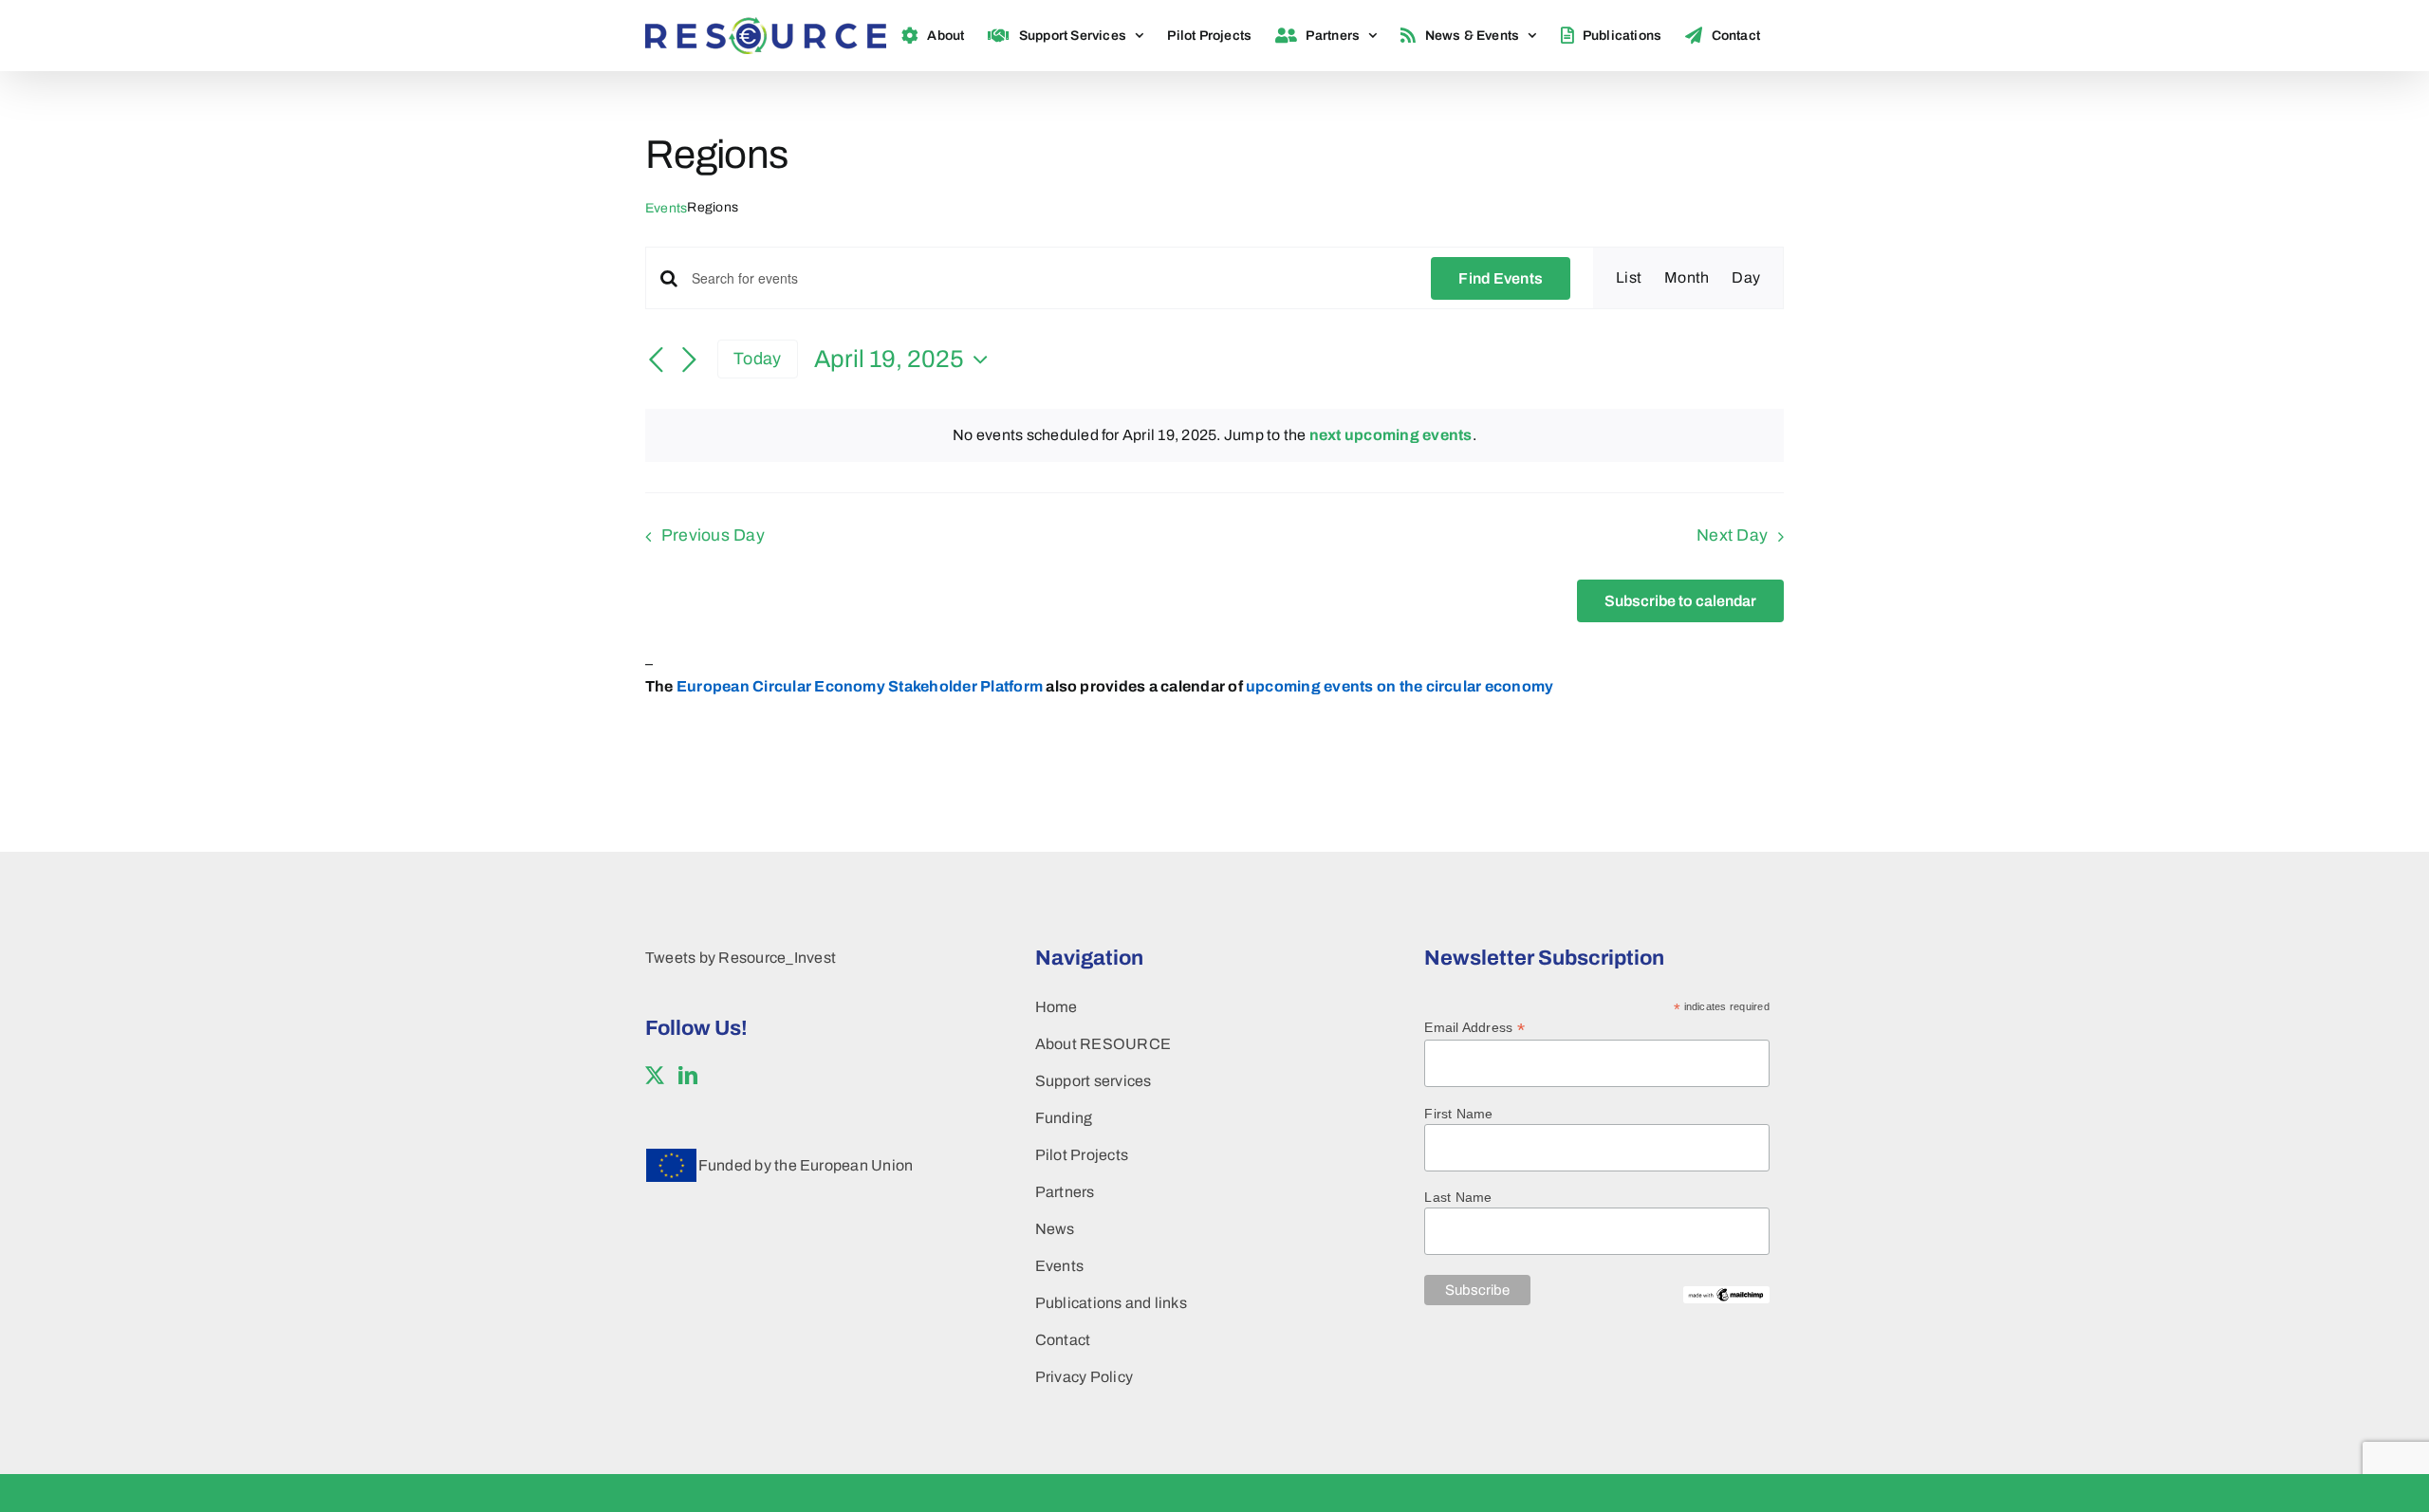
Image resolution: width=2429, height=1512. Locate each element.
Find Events (1501, 278)
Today (757, 359)
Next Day (1732, 535)
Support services (1094, 1081)
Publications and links (1111, 1303)
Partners (1065, 1192)
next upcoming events (1391, 435)
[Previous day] (657, 360)
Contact (1063, 1340)
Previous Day (713, 535)
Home (1057, 1007)
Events (666, 208)
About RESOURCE (1103, 1044)
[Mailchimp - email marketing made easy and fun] (1726, 1294)
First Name (1458, 1114)
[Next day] (689, 360)
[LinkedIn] (688, 1076)
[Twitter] (655, 1076)
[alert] (1214, 435)
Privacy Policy (1084, 1377)
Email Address (1474, 1028)
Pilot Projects (1082, 1155)
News (1055, 1229)
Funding (1064, 1118)
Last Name (1458, 1197)
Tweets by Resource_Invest (741, 958)
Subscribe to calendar (1680, 601)
